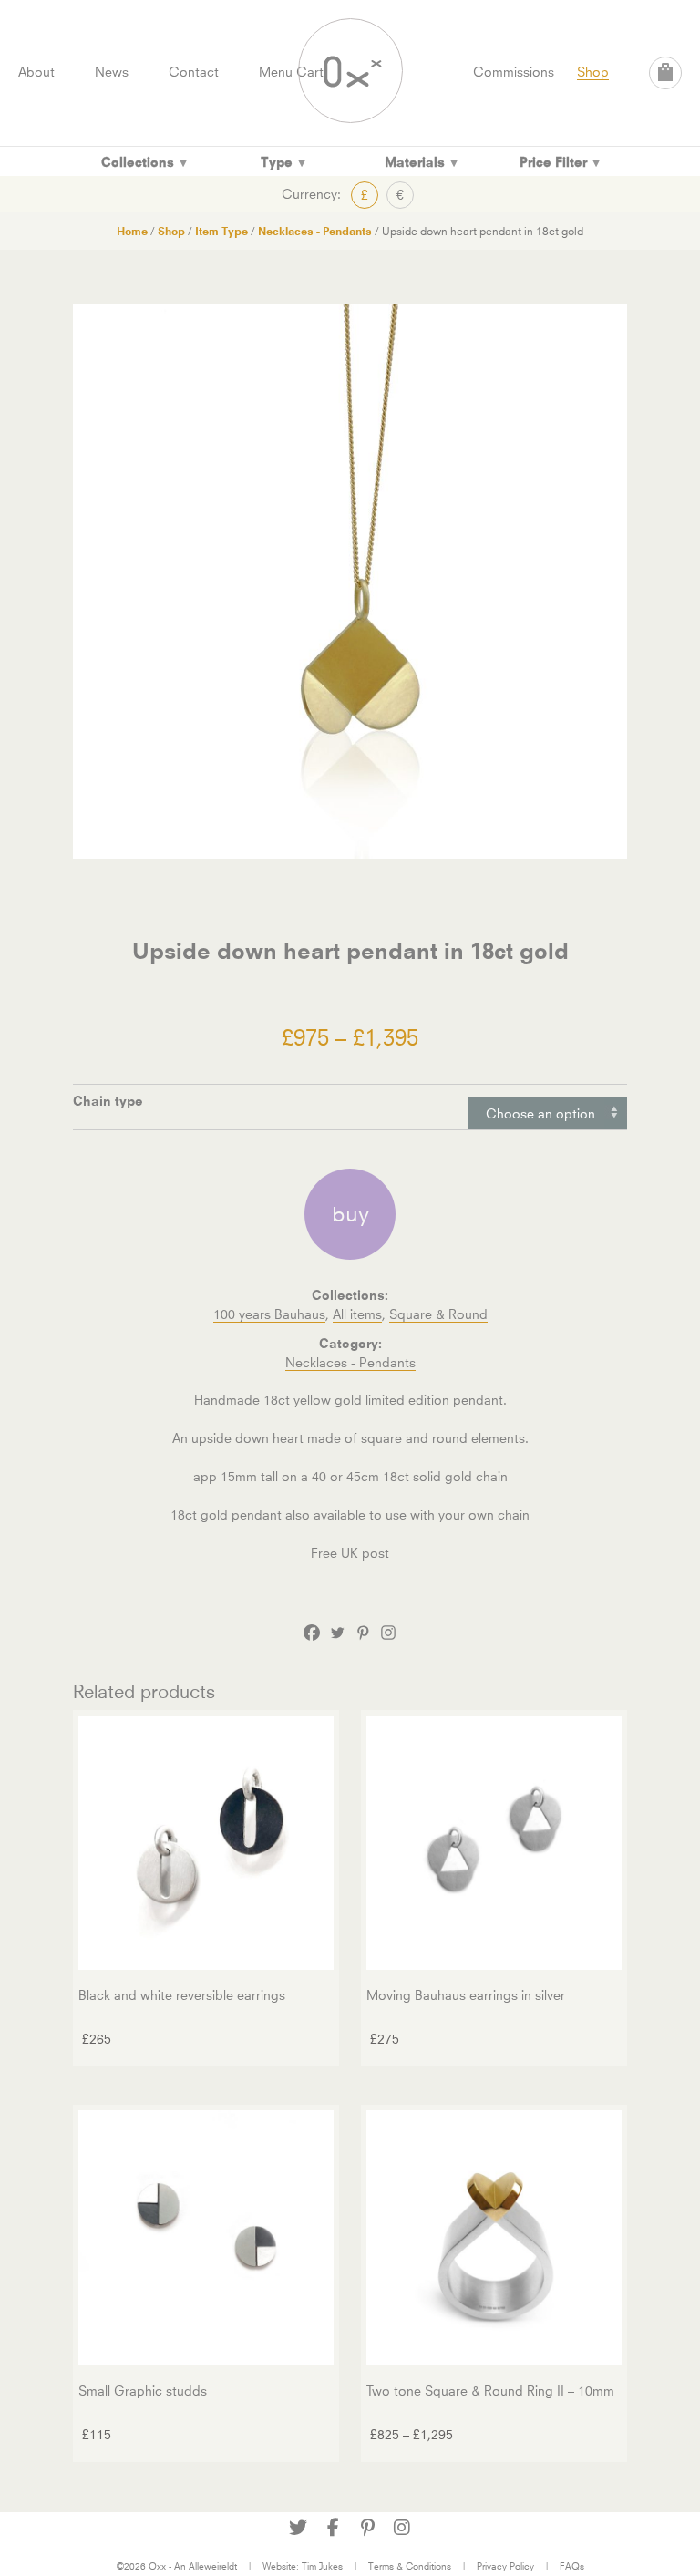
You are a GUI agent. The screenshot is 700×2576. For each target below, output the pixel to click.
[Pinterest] (363, 1633)
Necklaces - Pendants (315, 231)
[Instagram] (388, 1633)
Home (132, 231)
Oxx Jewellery (350, 71)
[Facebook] (312, 1633)
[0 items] (665, 73)
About (36, 72)
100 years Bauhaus (269, 1314)
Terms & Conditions (410, 2566)
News (112, 72)
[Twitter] (337, 1633)
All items (357, 1314)
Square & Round (438, 1314)
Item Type (221, 231)
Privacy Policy (505, 2566)
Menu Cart (291, 72)
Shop (593, 72)
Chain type (108, 1101)
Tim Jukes (322, 2566)
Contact (194, 72)
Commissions (514, 72)
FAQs (572, 2566)
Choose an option (540, 1113)
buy (350, 1214)
